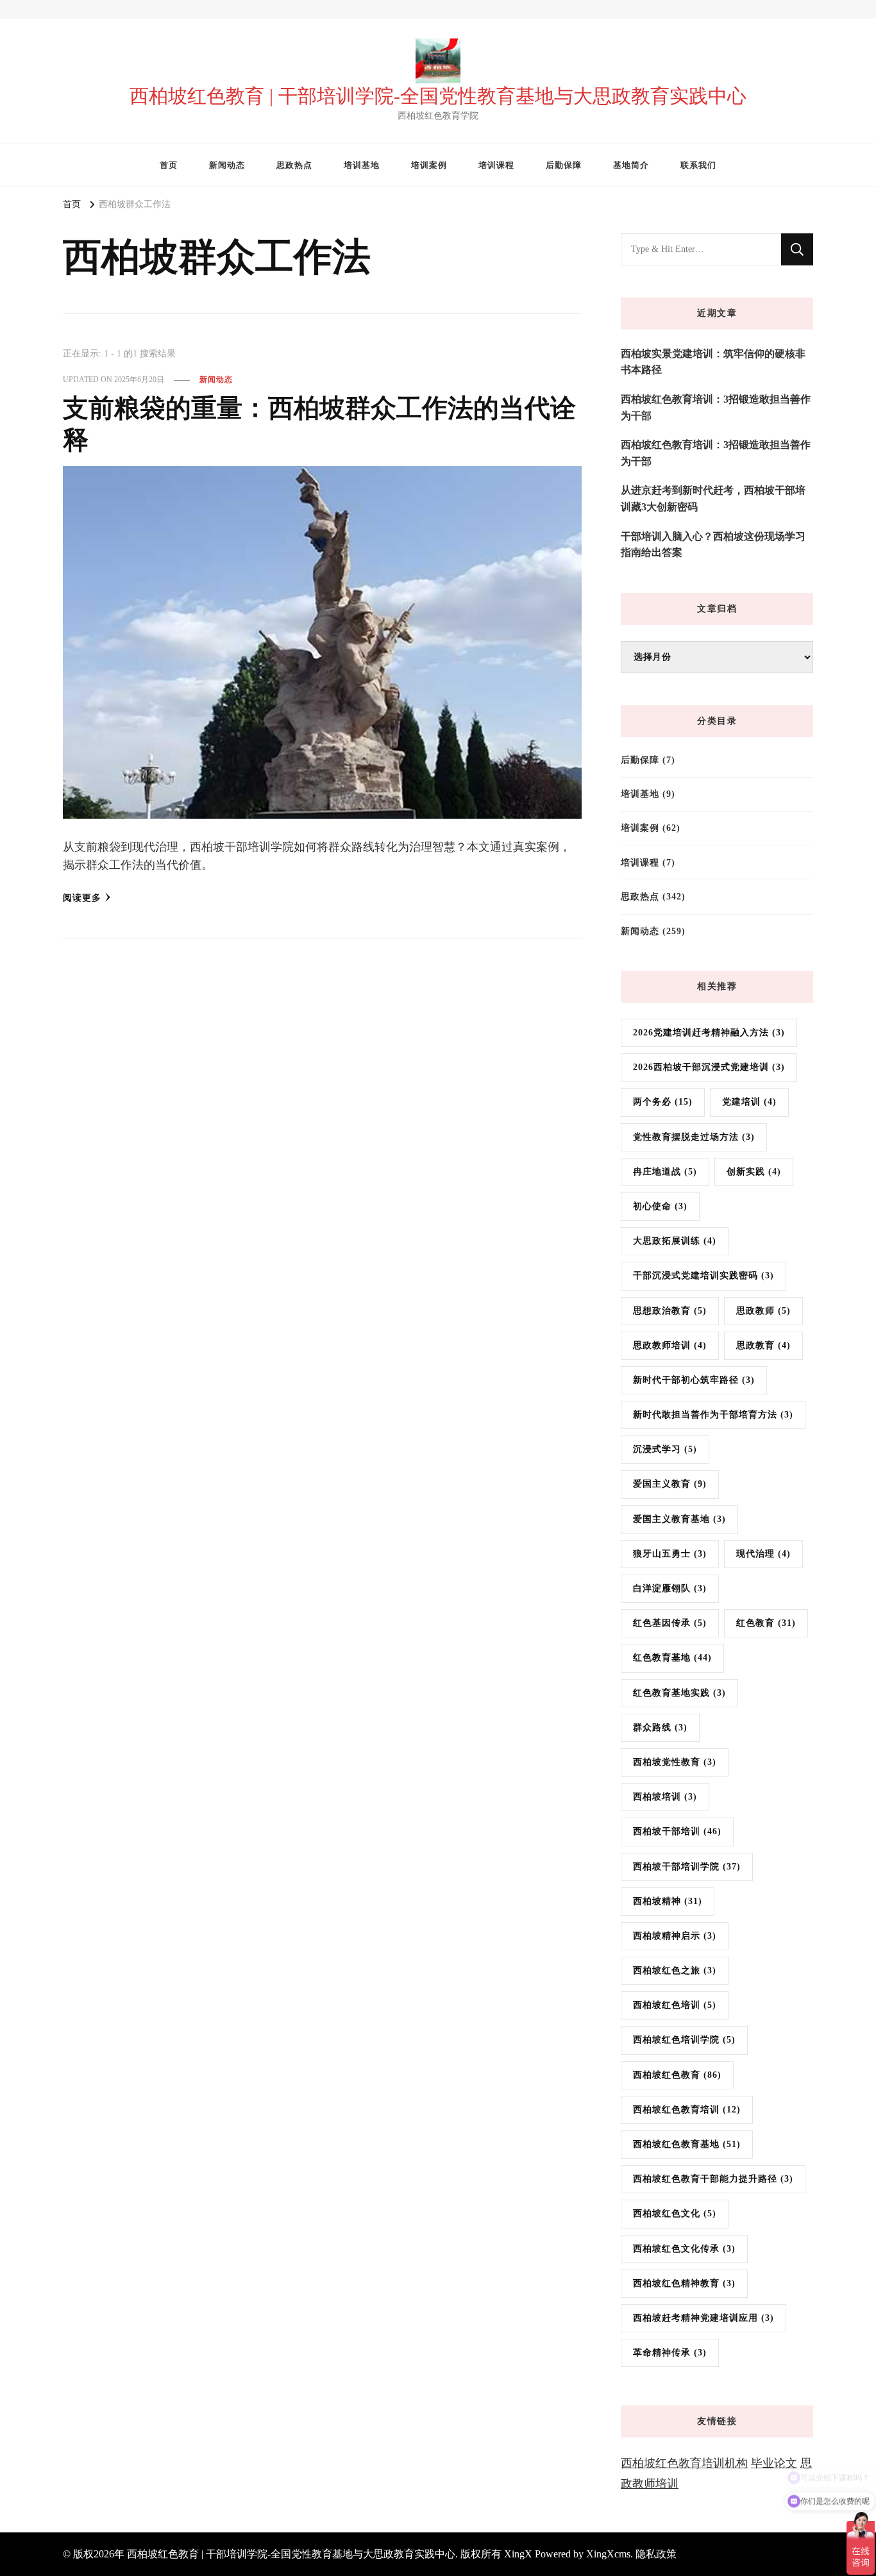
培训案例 (429, 165)
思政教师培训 (670, 1345)
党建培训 (749, 1102)
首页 (169, 165)
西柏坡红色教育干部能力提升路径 (713, 2179)
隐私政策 (656, 2554)
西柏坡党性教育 (675, 1762)
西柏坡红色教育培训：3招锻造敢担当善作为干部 (716, 407)
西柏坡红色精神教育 (684, 2283)
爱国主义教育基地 (679, 1519)
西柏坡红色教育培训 (687, 2110)
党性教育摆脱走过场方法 (694, 1137)
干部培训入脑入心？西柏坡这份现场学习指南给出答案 (713, 545)
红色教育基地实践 (679, 1693)
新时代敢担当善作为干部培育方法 (713, 1415)
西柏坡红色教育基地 (687, 2144)
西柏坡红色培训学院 (684, 2040)
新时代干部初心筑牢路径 (694, 1380)
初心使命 (660, 1206)
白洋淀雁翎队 (670, 1588)
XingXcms (608, 2554)
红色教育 (766, 1623)
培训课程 (496, 165)
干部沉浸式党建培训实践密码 (703, 1275)
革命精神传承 (670, 2353)
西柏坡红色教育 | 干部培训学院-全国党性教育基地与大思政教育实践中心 (438, 96)
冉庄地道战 (665, 1172)
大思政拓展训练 (675, 1241)
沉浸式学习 (665, 1449)
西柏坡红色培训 (675, 2005)
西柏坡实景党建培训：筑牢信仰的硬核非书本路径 (713, 362)
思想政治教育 (670, 1311)
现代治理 (763, 1554)
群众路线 (660, 1727)
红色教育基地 (672, 1658)
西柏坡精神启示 (675, 1936)
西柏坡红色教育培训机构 (684, 2463)
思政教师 (763, 1311)
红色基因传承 (670, 1623)
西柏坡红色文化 (675, 2213)
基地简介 (631, 165)
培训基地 (362, 165)
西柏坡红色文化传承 (684, 2249)
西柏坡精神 (668, 1901)
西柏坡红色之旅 (675, 1970)
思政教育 (763, 1345)
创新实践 (754, 1172)
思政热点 (294, 165)
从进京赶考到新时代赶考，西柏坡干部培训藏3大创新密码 (713, 498)
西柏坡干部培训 (677, 1831)
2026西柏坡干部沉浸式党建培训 (709, 1067)
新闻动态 (227, 165)
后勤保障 (564, 165)
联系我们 (698, 165)
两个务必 (663, 1102)
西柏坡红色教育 (677, 2075)
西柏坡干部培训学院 (687, 1867)
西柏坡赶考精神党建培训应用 (703, 2318)
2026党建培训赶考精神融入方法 (709, 1033)
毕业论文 (774, 2463)
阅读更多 (82, 898)
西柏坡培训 (665, 1797)
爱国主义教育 (670, 1484)
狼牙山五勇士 (670, 1554)
